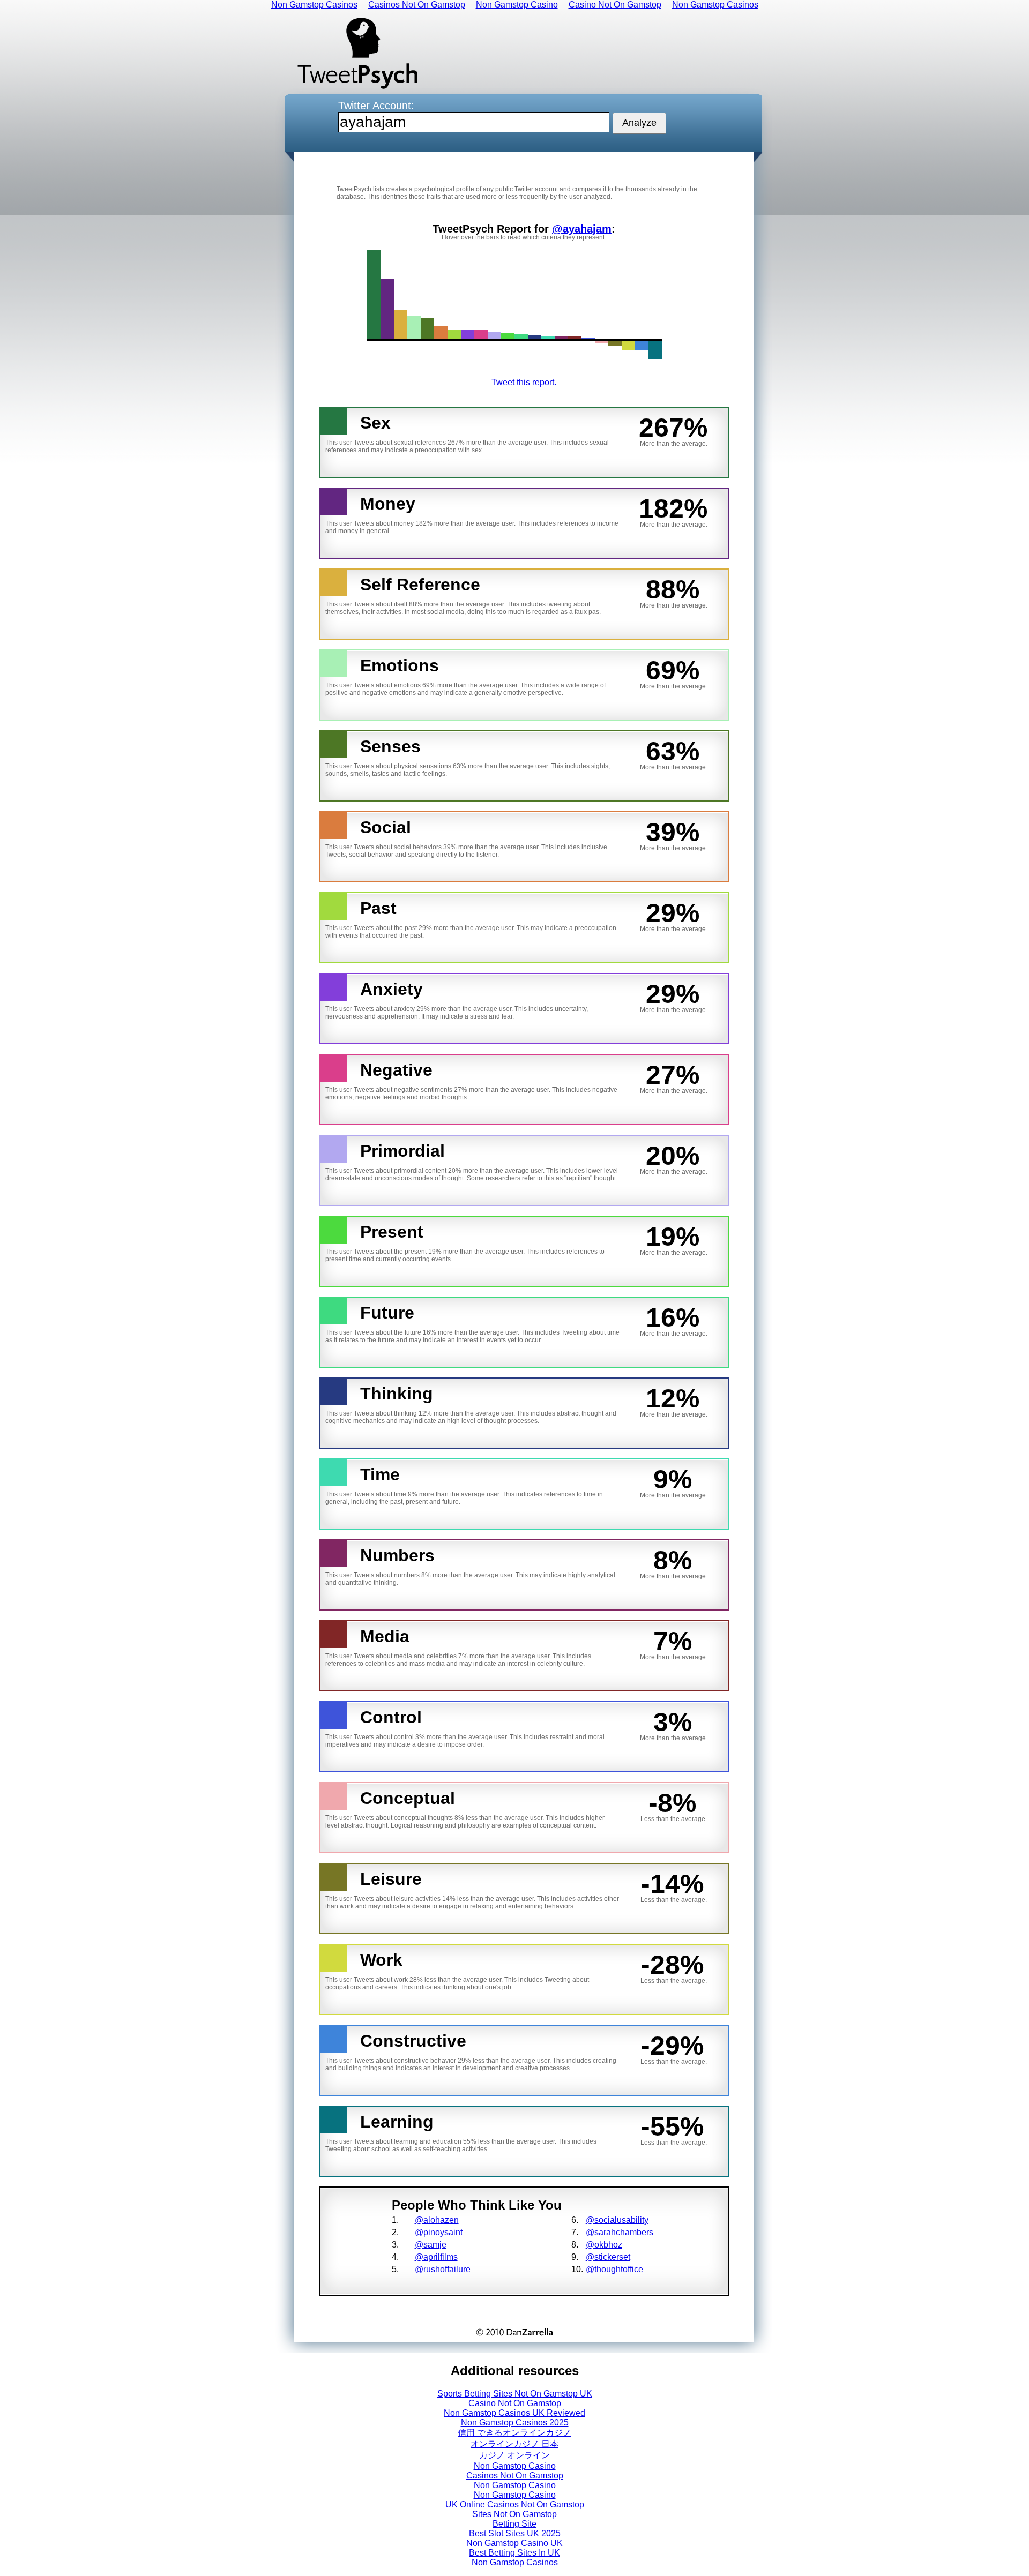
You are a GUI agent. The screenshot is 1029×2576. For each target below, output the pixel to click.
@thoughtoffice (614, 2269)
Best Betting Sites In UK (514, 2553)
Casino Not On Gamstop (515, 2403)
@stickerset (608, 2257)
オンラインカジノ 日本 (514, 2444)
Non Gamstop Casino (515, 2466)
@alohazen (437, 2220)
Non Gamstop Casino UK (514, 2543)
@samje (431, 2245)
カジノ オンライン (514, 2455)
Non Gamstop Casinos (515, 2562)
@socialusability (617, 2220)
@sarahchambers (620, 2232)
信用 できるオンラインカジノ (514, 2433)
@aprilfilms (436, 2257)
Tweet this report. (524, 382)
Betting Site (514, 2524)
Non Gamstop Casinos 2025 (515, 2423)
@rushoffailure (443, 2269)
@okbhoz (604, 2245)
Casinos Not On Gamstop (515, 2476)
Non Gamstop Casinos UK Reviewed (514, 2413)
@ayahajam (582, 229)
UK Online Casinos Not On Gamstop (515, 2504)
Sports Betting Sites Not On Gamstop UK (515, 2394)
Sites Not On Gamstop (514, 2514)
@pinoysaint (439, 2232)
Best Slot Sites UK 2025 (515, 2533)
